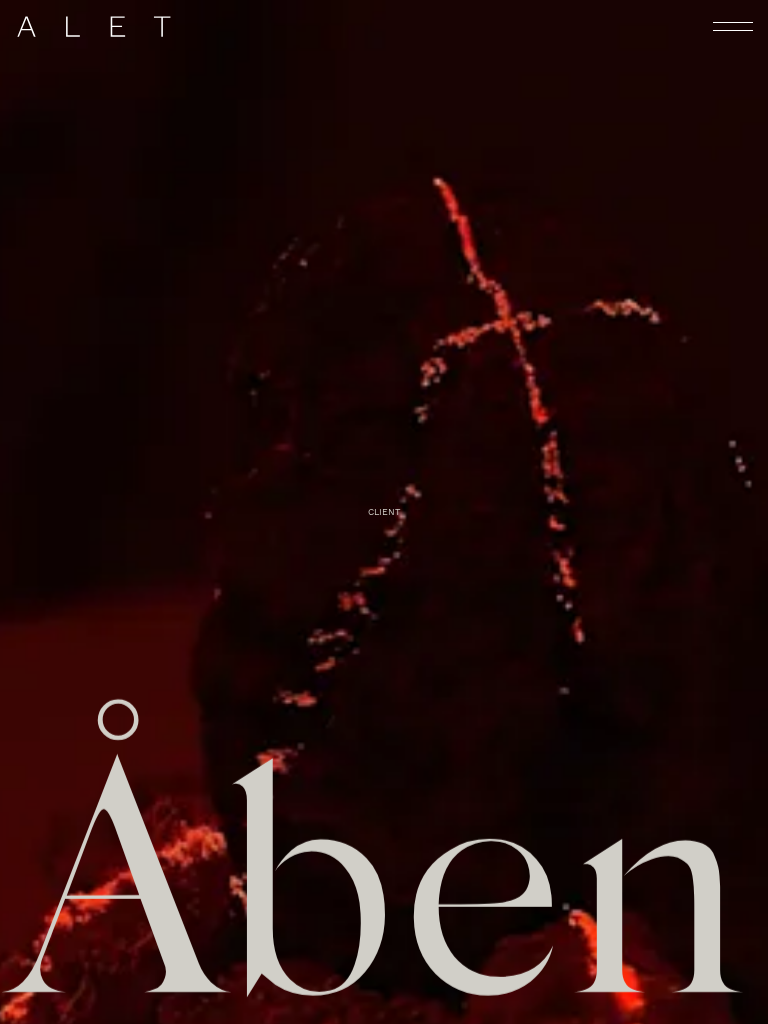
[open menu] (733, 26)
